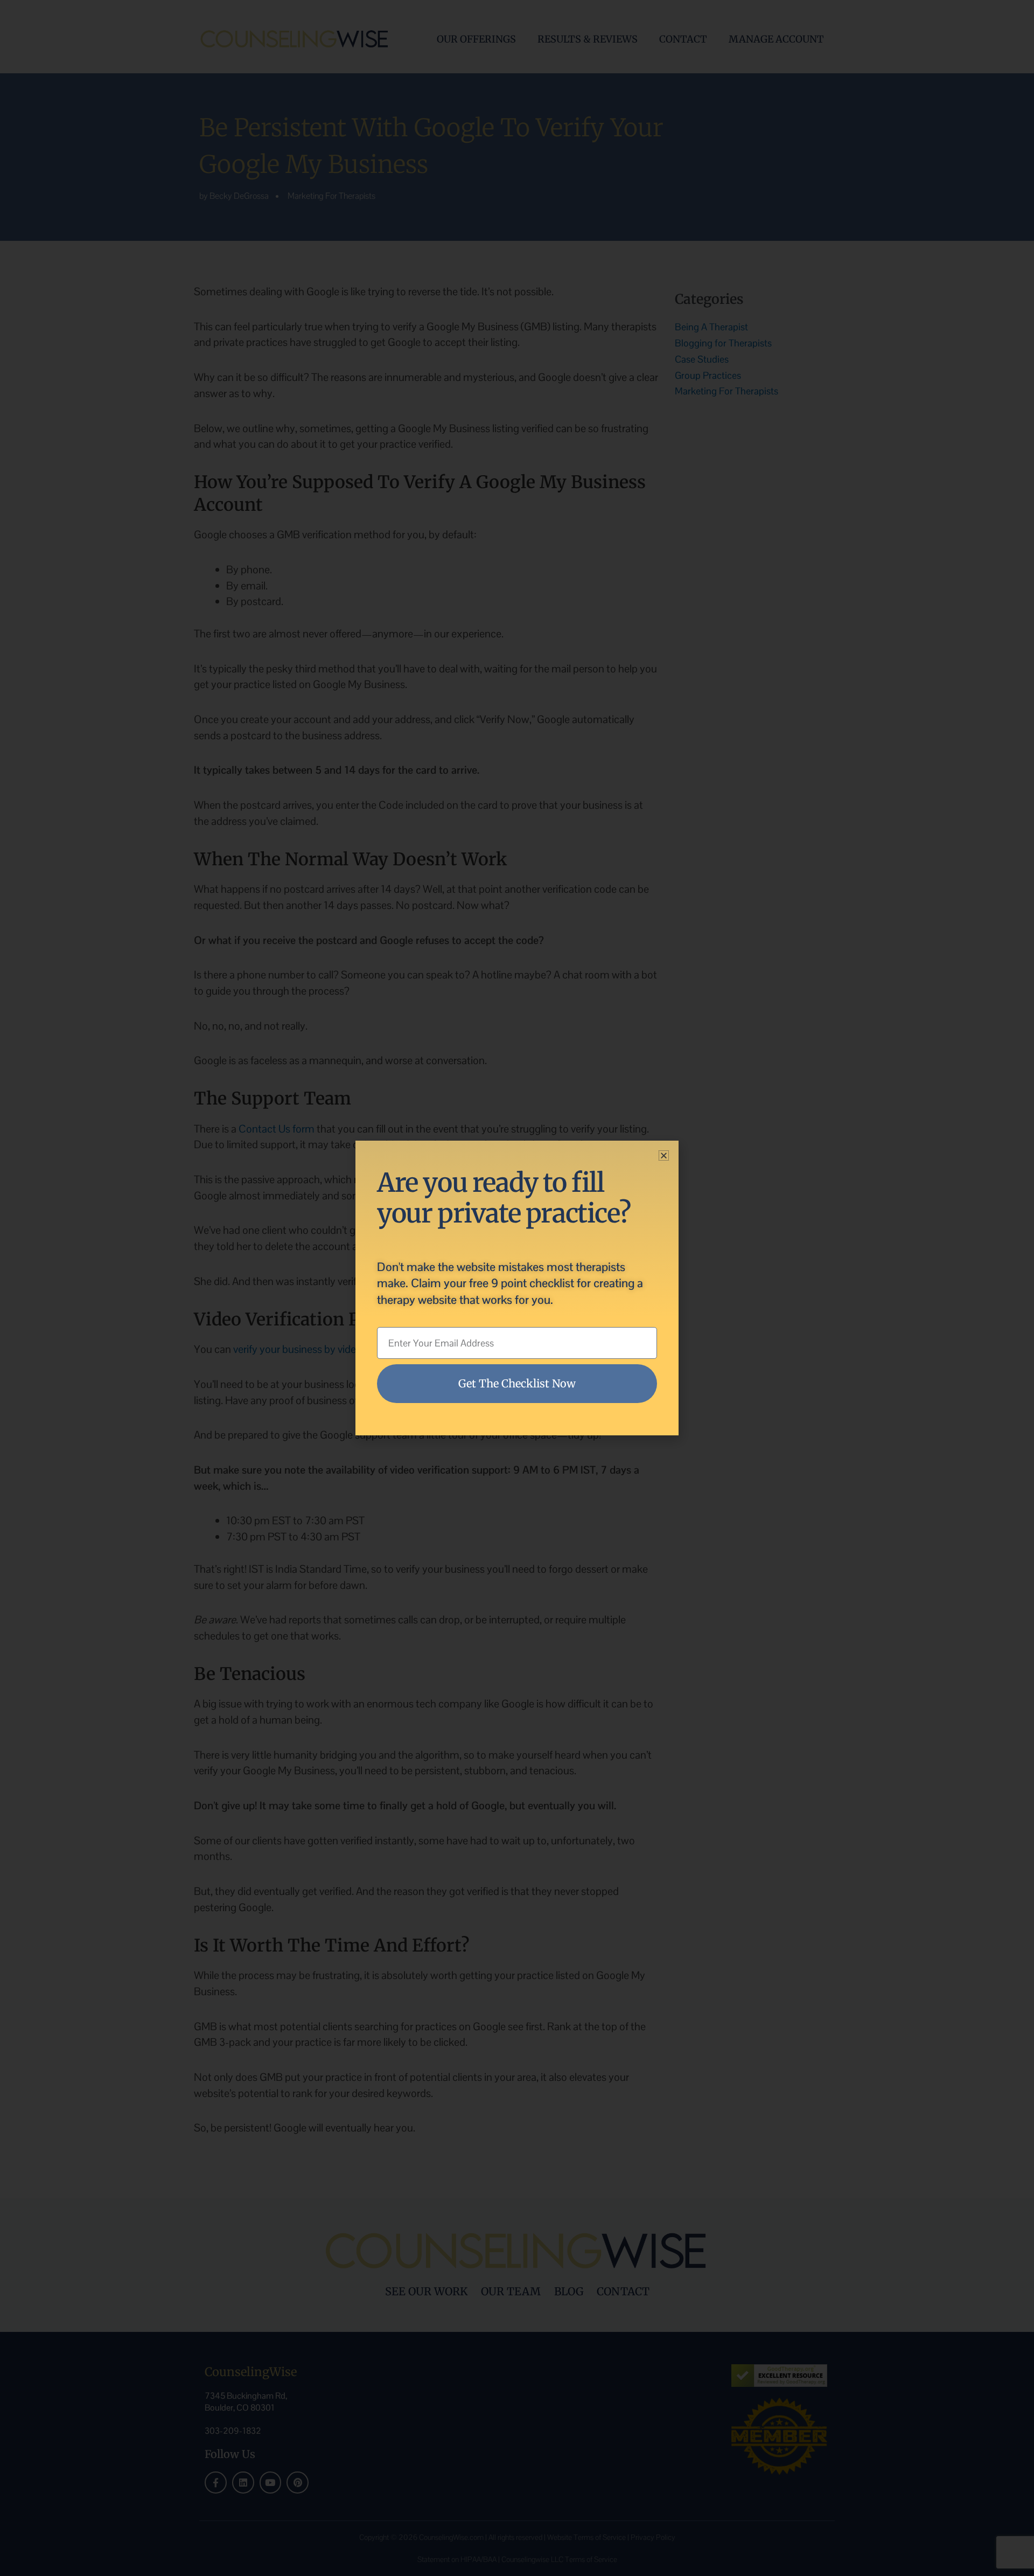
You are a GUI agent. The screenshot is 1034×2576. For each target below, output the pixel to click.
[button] (664, 1155)
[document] (517, 1288)
